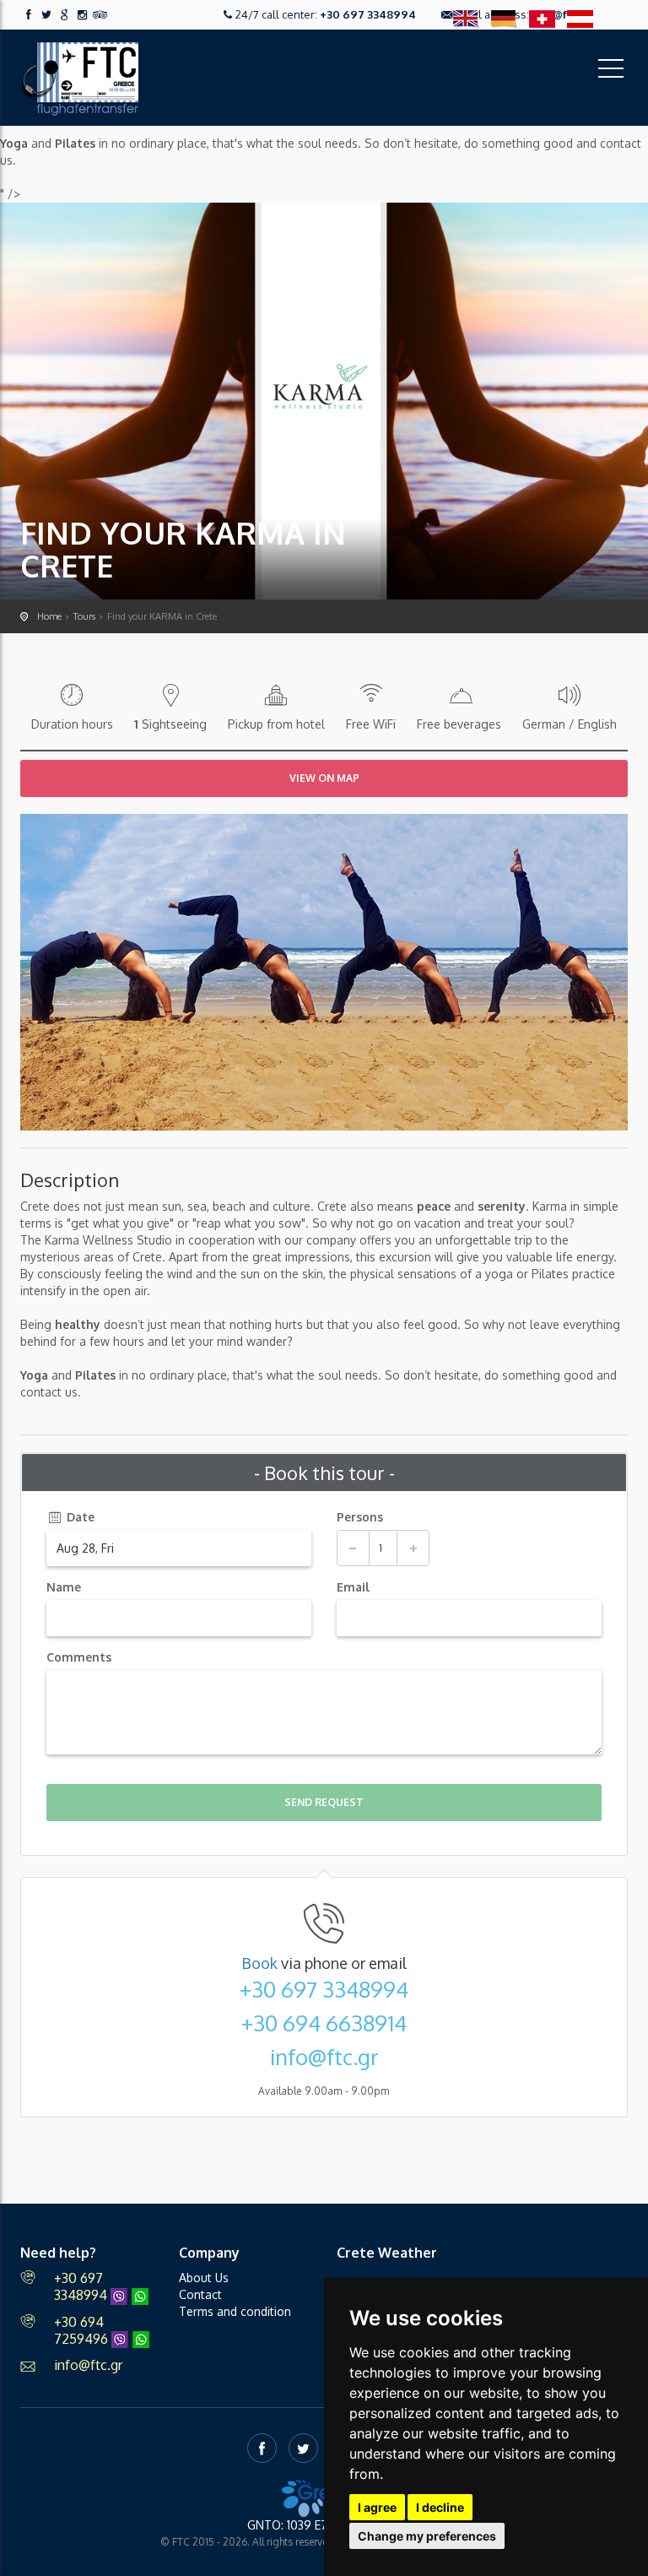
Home (49, 616)
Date (79, 1517)
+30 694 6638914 (324, 2023)
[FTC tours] (79, 76)
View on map (324, 778)
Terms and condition (235, 2311)
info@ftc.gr (324, 2057)
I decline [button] (440, 2507)
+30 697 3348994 (368, 14)
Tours (84, 616)
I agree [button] (377, 2507)
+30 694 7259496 (83, 2330)
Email (353, 1587)
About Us (204, 2278)
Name (64, 1587)
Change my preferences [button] (427, 2536)
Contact (200, 2294)
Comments (79, 1657)
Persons (360, 1517)
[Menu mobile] (611, 72)
